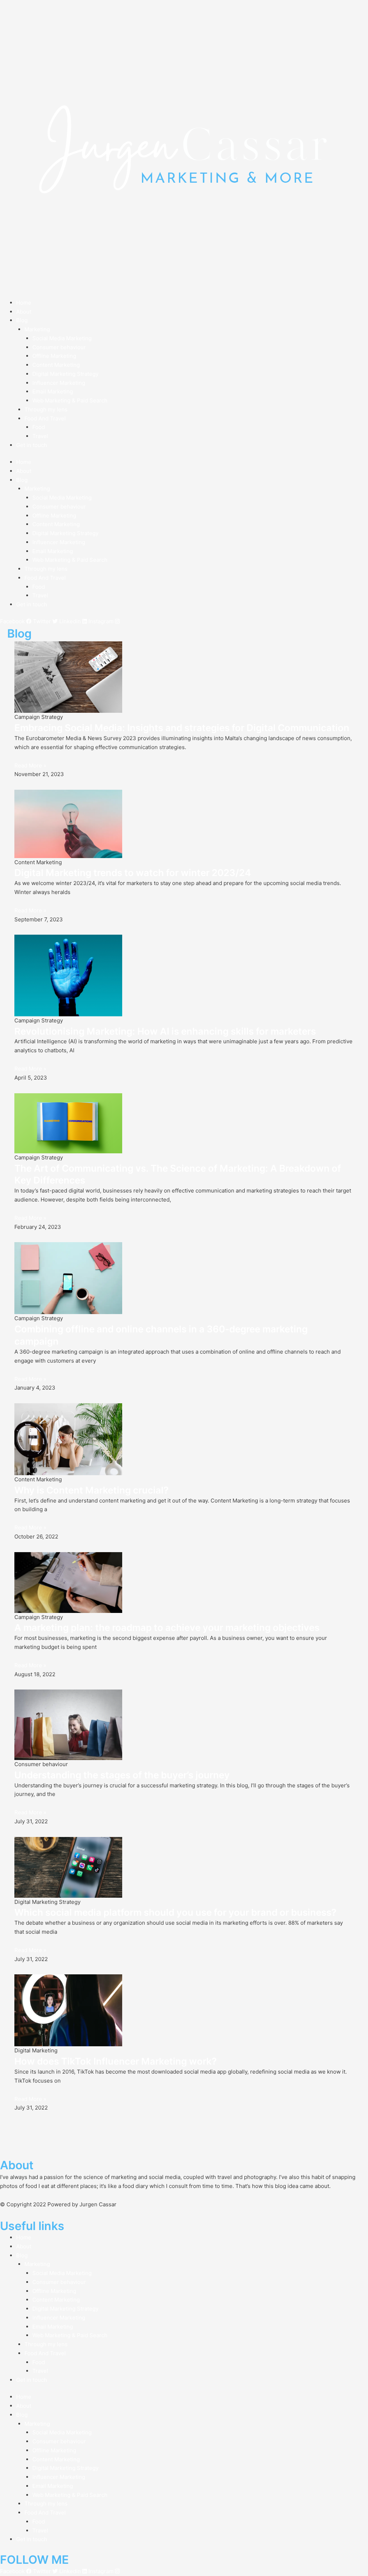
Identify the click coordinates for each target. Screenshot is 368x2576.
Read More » (30, 765)
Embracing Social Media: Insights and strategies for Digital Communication (182, 728)
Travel (40, 436)
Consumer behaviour (59, 347)
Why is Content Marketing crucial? (91, 1490)
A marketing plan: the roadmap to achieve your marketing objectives (167, 1627)
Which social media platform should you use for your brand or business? (175, 1912)
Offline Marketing (54, 356)
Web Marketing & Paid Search (70, 400)
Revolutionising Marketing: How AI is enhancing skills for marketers (165, 1031)
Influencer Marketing (59, 383)
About (24, 312)
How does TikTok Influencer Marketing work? (116, 2061)
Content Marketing (56, 365)
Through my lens (46, 409)
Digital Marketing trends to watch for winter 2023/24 (133, 873)
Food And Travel (45, 418)
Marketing (37, 329)
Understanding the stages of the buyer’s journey (122, 1775)
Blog (22, 320)
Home (24, 303)
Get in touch (32, 445)
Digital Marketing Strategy (65, 374)
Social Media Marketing (62, 338)
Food (39, 427)
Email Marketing (53, 391)
